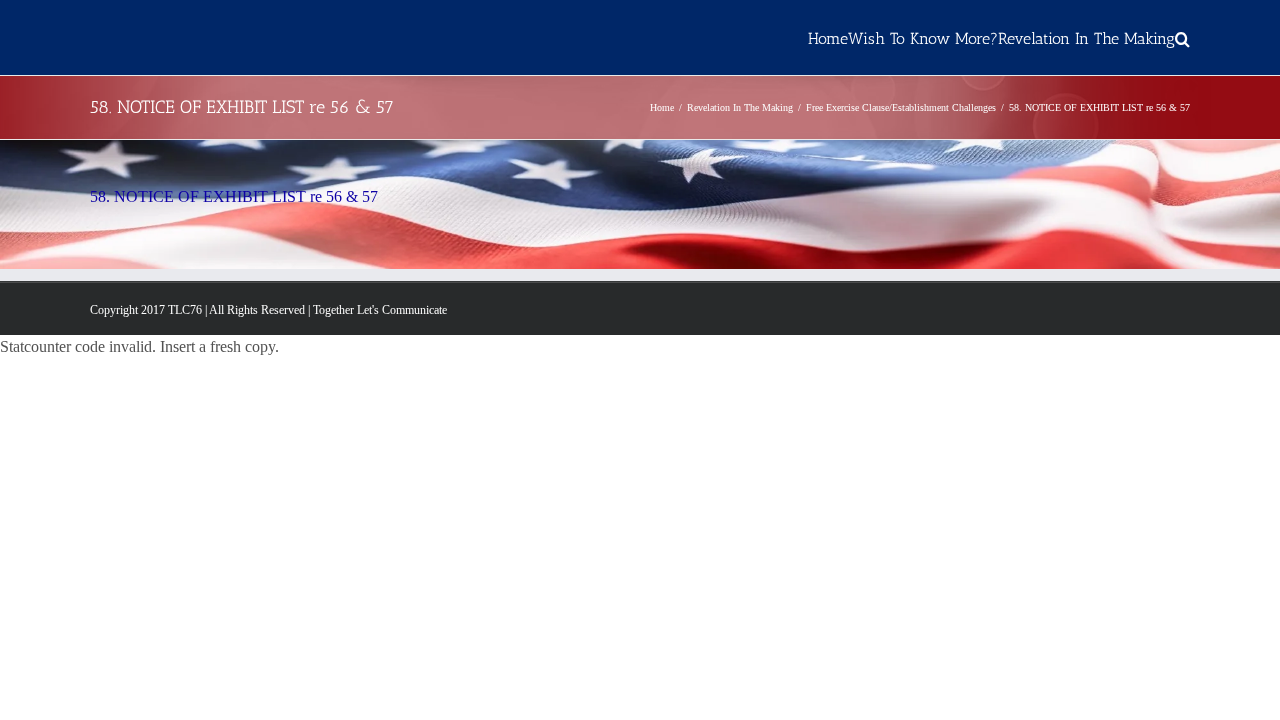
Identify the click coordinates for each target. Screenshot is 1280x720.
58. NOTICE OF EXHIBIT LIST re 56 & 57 (234, 196)
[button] (1182, 37)
